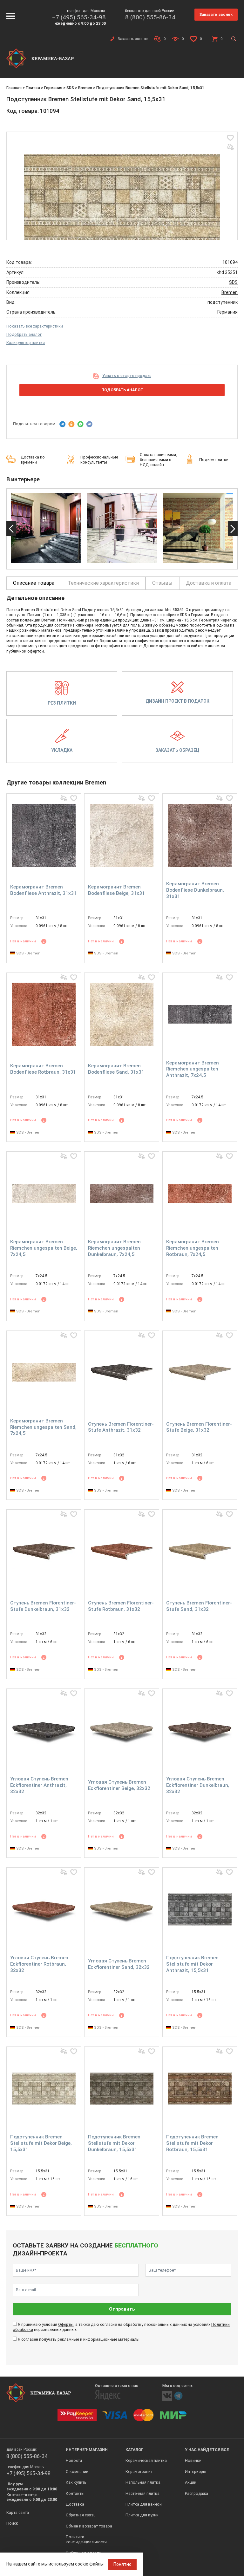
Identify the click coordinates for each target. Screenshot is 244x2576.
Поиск (12, 2523)
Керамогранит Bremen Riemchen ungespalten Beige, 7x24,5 (44, 1248)
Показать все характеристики (35, 326)
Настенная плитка (142, 2493)
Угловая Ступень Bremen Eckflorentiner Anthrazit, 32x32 (39, 1785)
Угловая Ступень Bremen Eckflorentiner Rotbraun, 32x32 (39, 1964)
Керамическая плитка (146, 2460)
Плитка (33, 88)
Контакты (75, 2493)
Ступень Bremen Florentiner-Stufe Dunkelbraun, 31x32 (43, 1606)
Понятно (122, 2564)
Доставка (75, 2504)
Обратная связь (81, 2515)
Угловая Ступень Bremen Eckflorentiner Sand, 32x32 (119, 1964)
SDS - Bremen (28, 953)
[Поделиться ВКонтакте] (89, 424)
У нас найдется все (207, 2450)
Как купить (76, 2482)
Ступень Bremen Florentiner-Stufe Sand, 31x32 (199, 1606)
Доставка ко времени (33, 460)
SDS (70, 88)
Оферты (66, 2324)
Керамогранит (139, 2472)
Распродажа (197, 2493)
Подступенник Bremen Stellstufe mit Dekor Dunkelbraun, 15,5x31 (114, 2143)
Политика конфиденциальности (86, 2539)
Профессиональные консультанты (99, 460)
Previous (11, 529)
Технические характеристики (103, 583)
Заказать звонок (216, 14)
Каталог (135, 2450)
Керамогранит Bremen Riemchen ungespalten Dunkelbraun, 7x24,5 (114, 1248)
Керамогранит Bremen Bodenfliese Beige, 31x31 (116, 890)
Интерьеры (196, 2472)
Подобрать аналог (24, 334)
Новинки (193, 2460)
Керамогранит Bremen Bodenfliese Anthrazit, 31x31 (43, 890)
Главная (14, 88)
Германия (53, 88)
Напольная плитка (143, 2482)
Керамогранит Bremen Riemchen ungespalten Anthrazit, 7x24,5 (193, 1069)
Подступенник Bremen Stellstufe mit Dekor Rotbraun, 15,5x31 (192, 2143)
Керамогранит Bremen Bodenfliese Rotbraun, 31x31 (43, 1069)
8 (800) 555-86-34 (150, 17)
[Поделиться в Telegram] (63, 424)
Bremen (85, 88)
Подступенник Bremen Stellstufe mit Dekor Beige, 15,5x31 (41, 2143)
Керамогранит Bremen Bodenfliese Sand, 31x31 (116, 1069)
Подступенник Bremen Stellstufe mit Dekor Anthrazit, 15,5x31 (192, 1964)
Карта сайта (18, 2512)
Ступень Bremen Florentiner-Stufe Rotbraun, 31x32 (121, 1606)
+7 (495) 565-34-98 (79, 17)
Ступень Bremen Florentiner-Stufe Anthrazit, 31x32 (121, 1427)
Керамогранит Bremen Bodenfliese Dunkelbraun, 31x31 (195, 890)
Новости (74, 2460)
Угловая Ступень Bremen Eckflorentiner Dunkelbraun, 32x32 (198, 1785)
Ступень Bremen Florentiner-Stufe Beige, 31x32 (199, 1427)
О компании (77, 2472)
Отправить (122, 2309)
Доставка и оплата (209, 583)
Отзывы (162, 583)
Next (233, 529)
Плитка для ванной (144, 2504)
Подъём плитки (214, 460)
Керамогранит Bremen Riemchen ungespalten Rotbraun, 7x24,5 (193, 1248)
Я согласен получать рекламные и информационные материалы (79, 2339)
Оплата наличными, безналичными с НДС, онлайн (158, 460)
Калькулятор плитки (26, 343)
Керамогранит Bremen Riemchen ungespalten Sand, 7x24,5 (43, 1427)
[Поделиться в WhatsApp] (80, 424)
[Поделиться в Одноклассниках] (71, 424)
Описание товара (34, 583)
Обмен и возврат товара (89, 2526)
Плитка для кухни (142, 2515)
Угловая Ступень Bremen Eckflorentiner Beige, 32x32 (119, 1785)
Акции (191, 2482)
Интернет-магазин (87, 2450)
